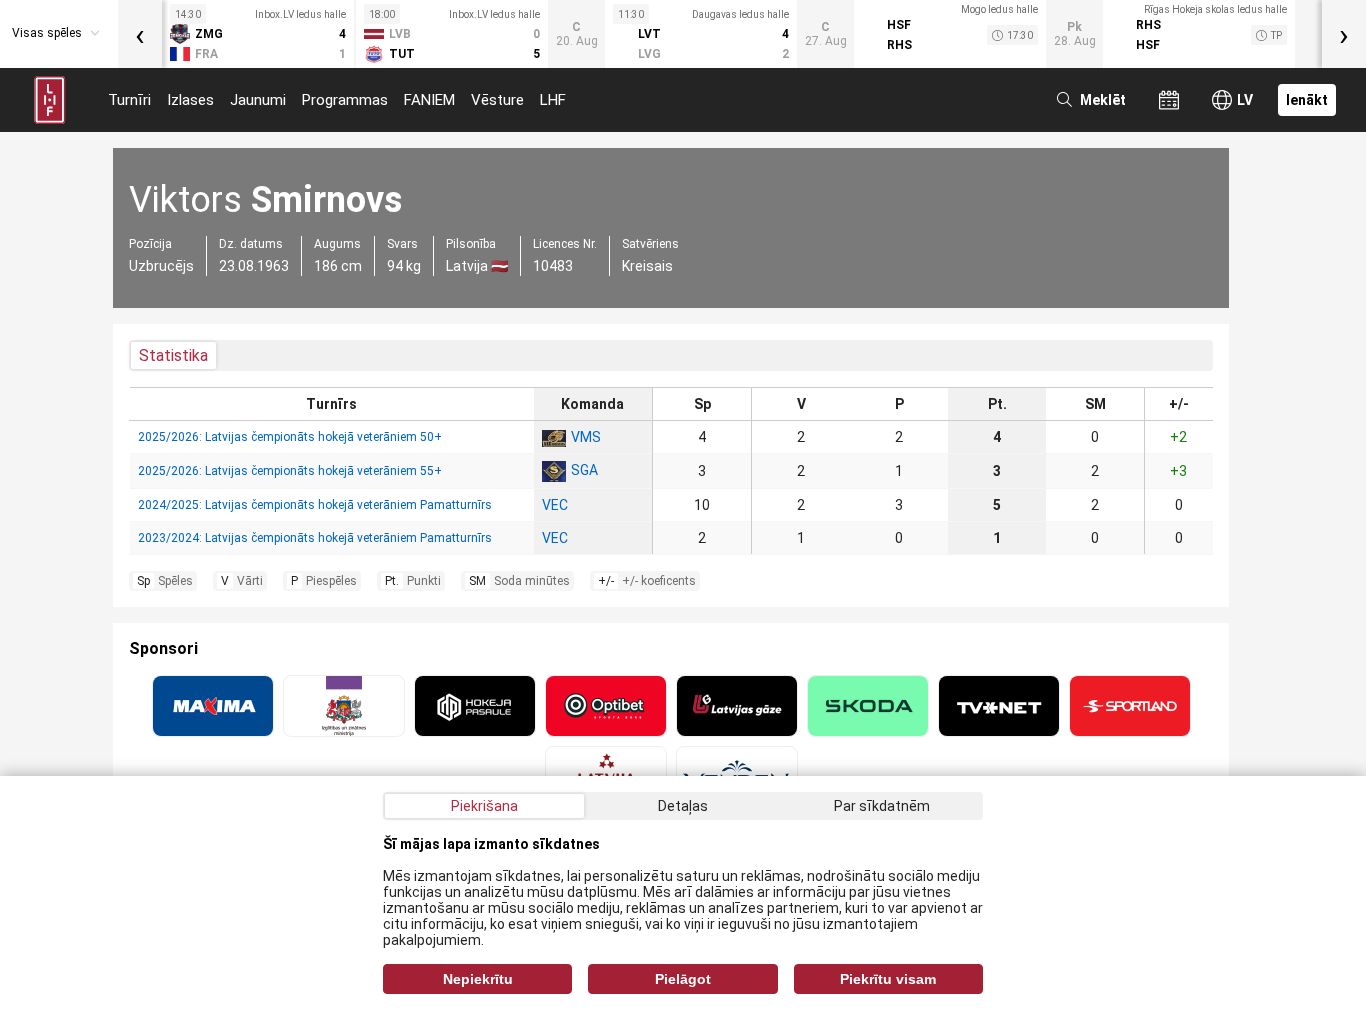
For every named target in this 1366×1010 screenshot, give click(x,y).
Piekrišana (484, 806)
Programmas (345, 100)
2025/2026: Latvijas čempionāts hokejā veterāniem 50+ (290, 437)
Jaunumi (258, 100)
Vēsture (497, 100)
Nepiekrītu (478, 979)
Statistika (173, 355)
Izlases (190, 100)
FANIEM (429, 100)
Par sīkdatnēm (882, 806)
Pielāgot (683, 979)
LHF (553, 100)
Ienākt (1307, 100)
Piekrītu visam (888, 979)
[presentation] (140, 34)
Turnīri (129, 100)
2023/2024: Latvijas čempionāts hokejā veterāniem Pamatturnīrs (315, 538)
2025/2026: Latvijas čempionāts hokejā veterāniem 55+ (290, 471)
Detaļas (683, 806)
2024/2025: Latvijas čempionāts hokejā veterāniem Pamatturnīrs (315, 505)
